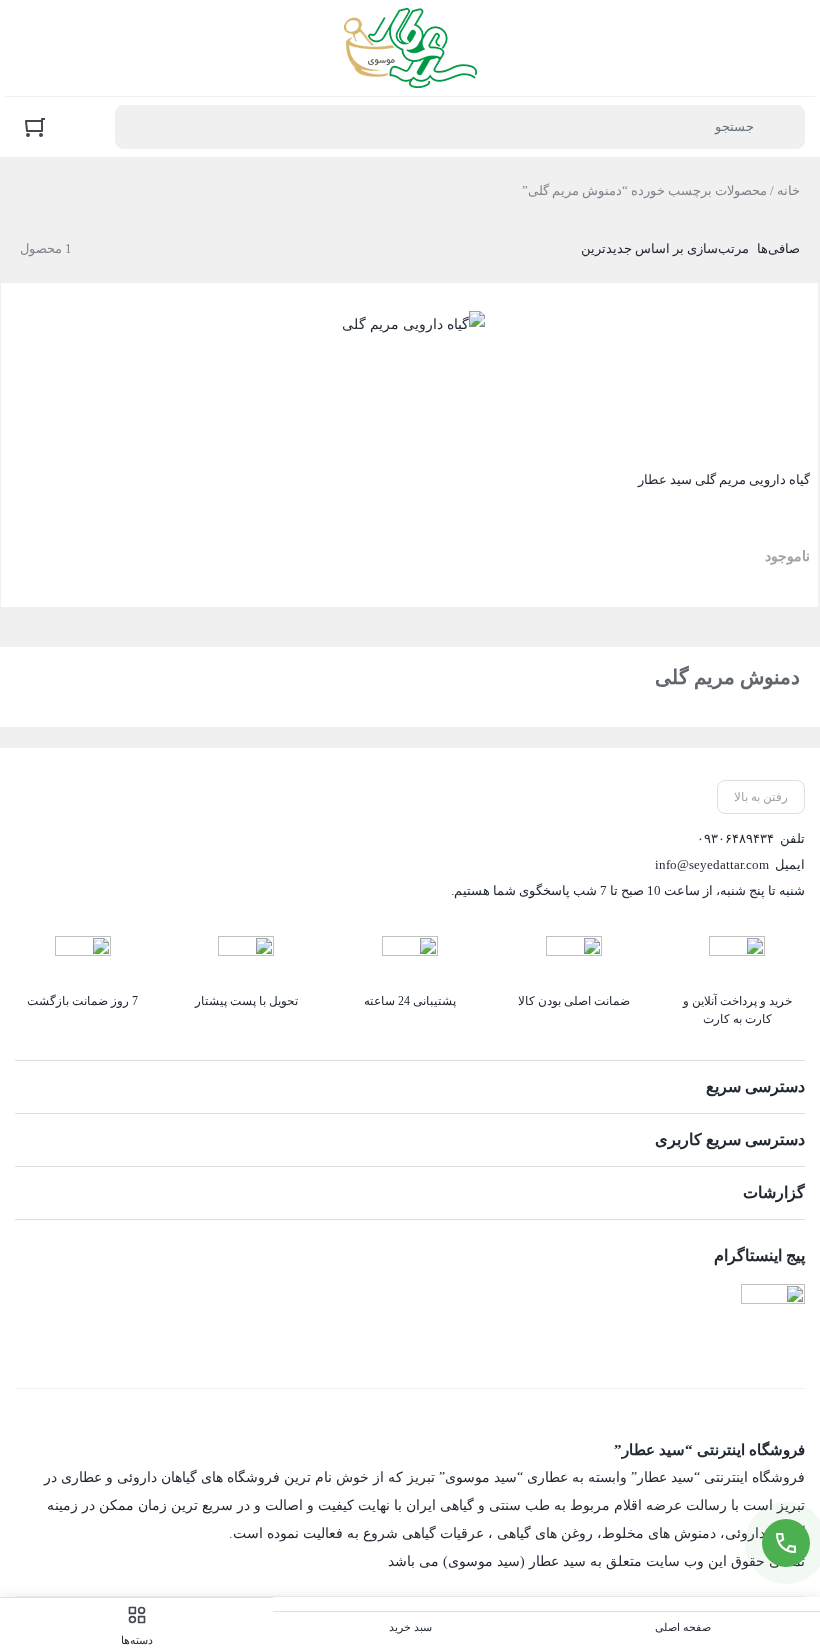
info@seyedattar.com (712, 864)
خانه (788, 190)
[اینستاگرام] (773, 1316)
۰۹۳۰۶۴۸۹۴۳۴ (735, 838)
